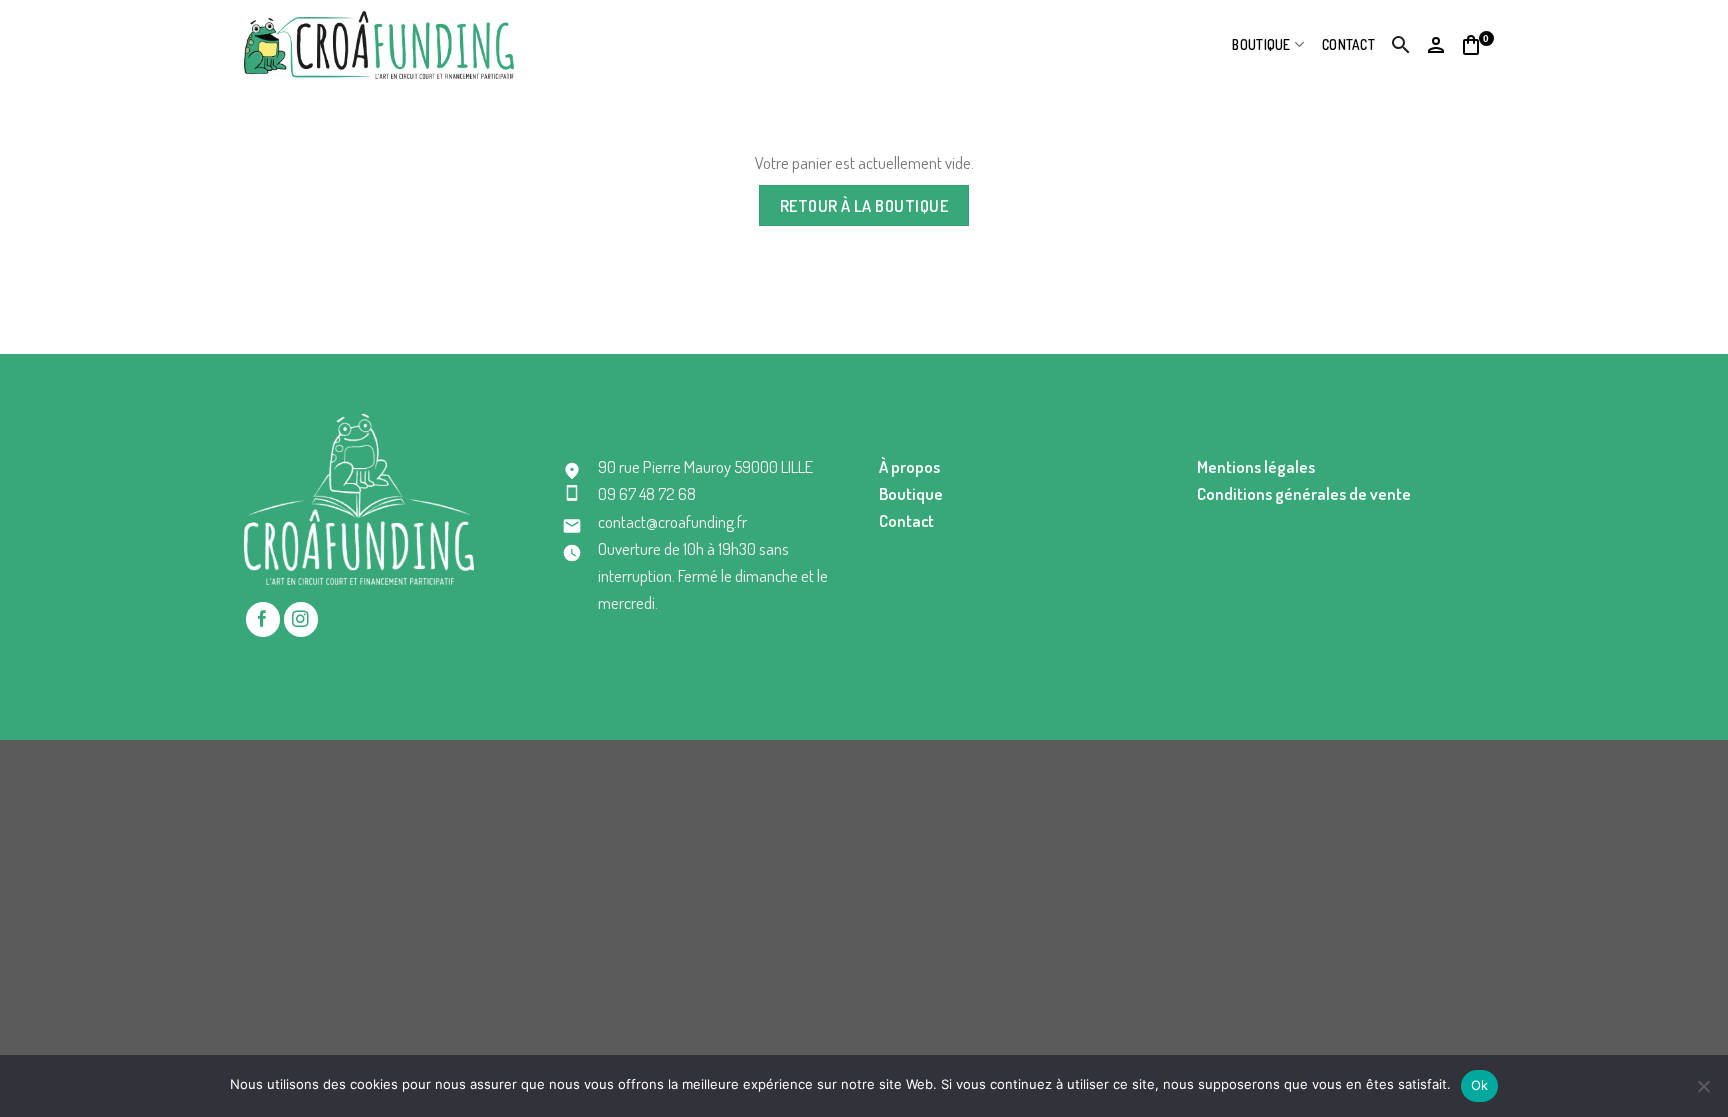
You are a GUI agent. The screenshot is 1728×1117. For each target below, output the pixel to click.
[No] (1703, 1092)
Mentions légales (1256, 466)
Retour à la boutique (864, 205)
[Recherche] (1401, 45)
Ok (1480, 1085)
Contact (1348, 44)
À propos (909, 466)
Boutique (1261, 44)
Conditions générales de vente (1304, 493)
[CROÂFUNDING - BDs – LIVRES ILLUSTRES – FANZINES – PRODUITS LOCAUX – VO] (379, 44)
